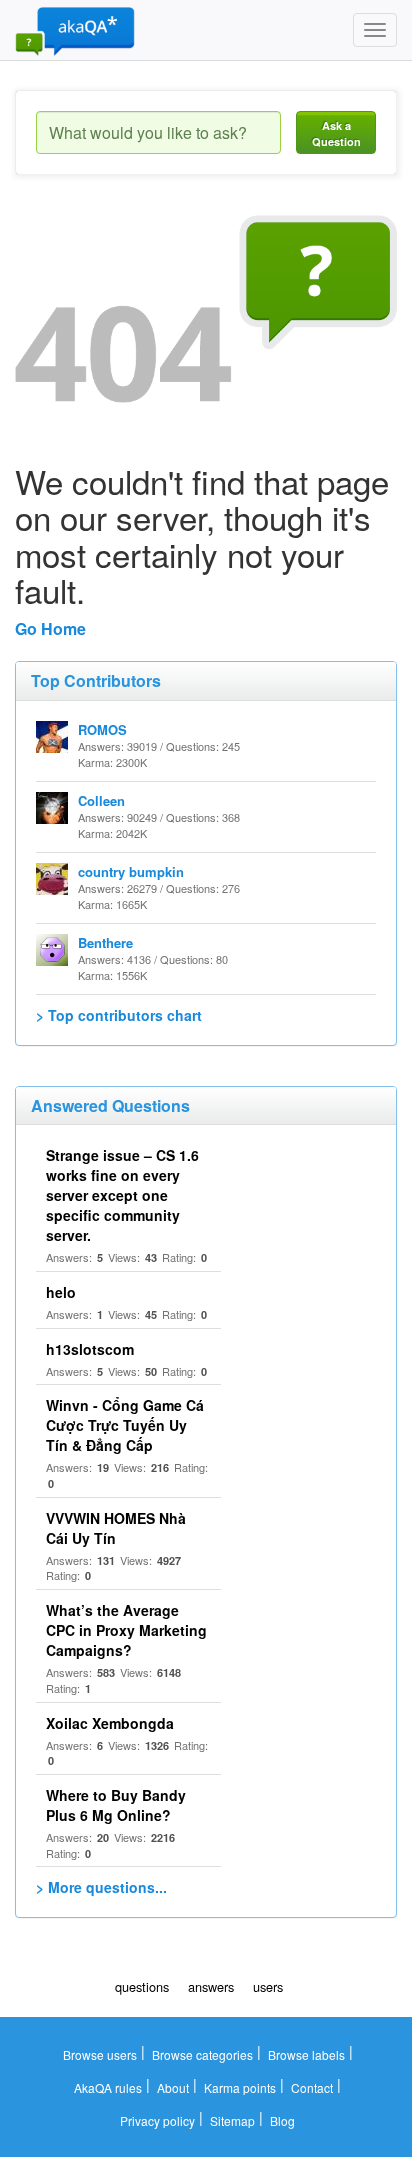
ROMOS (102, 729)
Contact (312, 2087)
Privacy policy (157, 2120)
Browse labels (306, 2054)
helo (61, 1292)
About (173, 2087)
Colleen (101, 800)
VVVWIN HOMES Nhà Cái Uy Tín (116, 1528)
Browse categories (202, 2054)
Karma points (240, 2087)
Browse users (100, 2054)
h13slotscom (90, 1349)
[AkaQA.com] (75, 30)
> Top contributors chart (119, 1015)
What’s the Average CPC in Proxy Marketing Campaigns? (126, 1630)
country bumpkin (131, 871)
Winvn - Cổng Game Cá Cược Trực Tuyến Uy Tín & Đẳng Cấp (125, 1425)
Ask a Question (336, 133)
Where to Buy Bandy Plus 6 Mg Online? (116, 1805)
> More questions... (101, 1887)
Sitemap (232, 2120)
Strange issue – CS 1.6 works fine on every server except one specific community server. (122, 1195)
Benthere (105, 942)
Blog (282, 2120)
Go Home (50, 628)
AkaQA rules (108, 2087)
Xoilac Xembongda (110, 1723)
